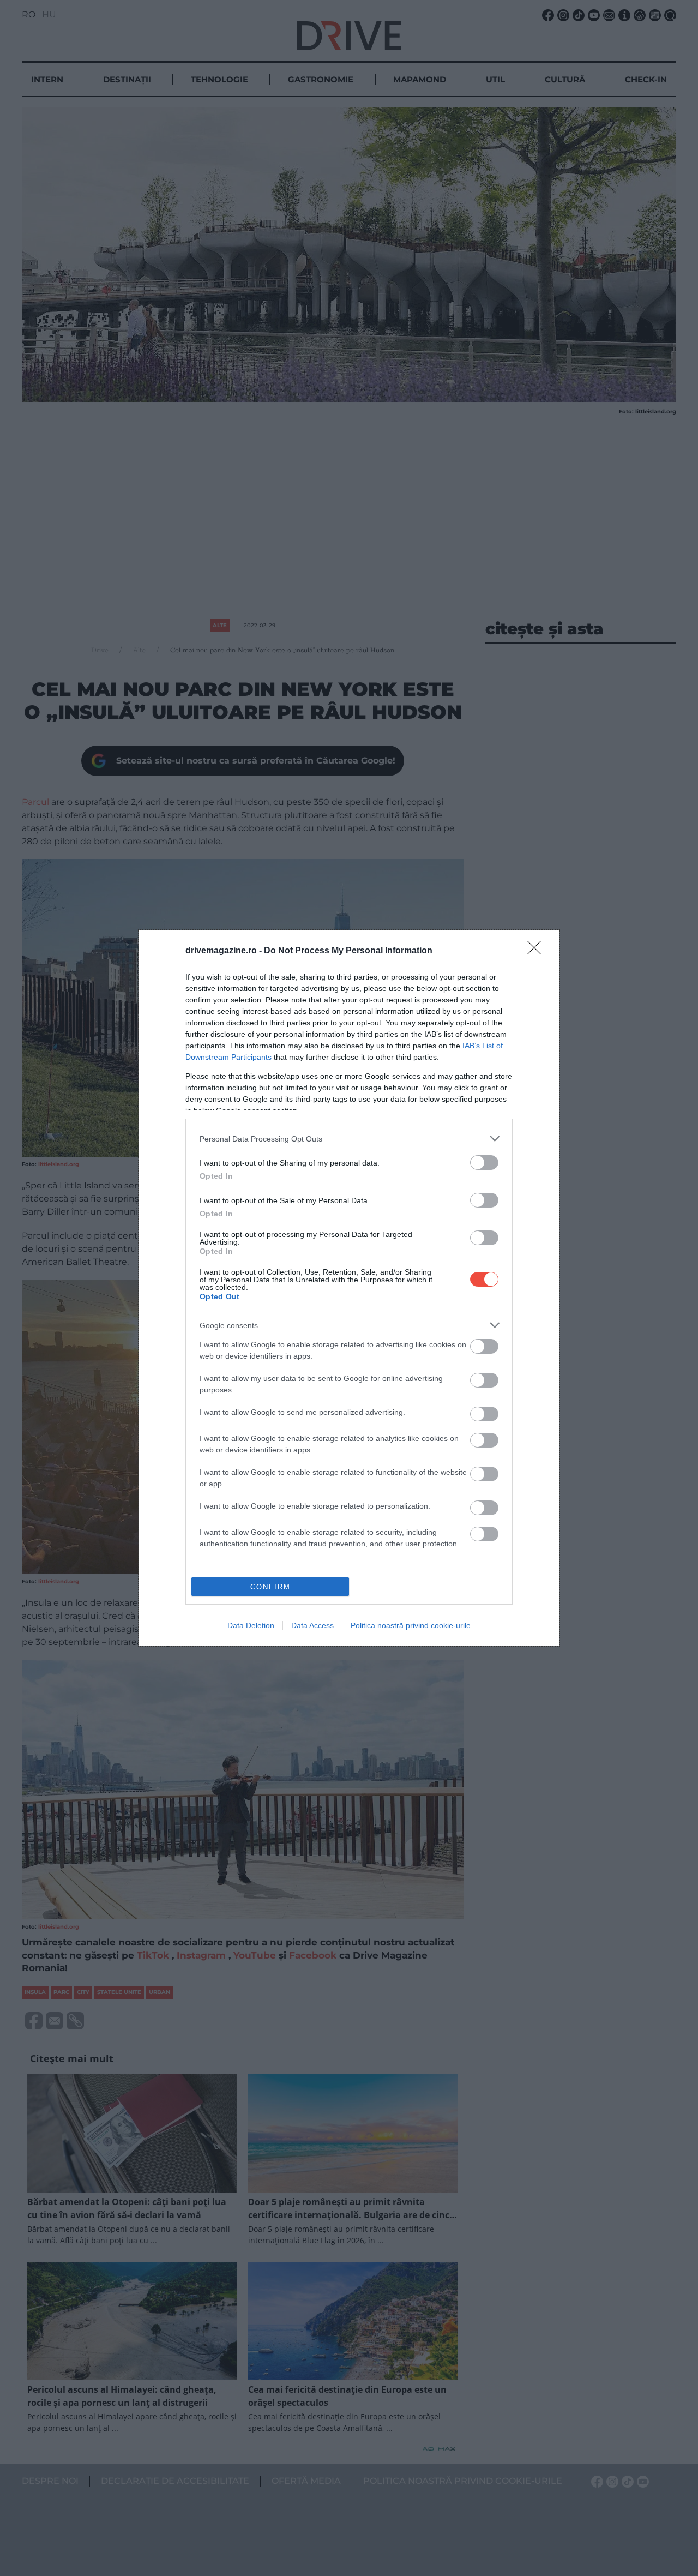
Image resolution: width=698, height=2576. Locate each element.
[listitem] (349, 1139)
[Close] (538, 951)
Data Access (312, 1625)
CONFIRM (270, 1587)
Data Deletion (251, 1625)
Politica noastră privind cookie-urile (411, 1625)
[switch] (484, 1163)
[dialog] (349, 1288)
